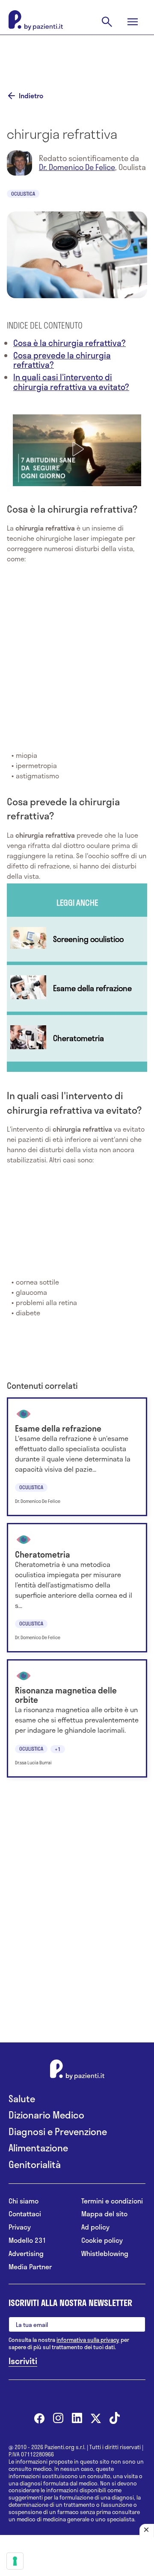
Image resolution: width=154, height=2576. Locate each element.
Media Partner (30, 2267)
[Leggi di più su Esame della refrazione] (77, 988)
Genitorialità (35, 2164)
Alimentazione (38, 2148)
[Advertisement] (77, 56)
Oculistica (23, 194)
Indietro (31, 96)
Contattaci (25, 2214)
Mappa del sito (104, 2214)
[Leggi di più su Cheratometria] (77, 1038)
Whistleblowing (105, 2254)
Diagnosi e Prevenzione (58, 2132)
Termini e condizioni (112, 2201)
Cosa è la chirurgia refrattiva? (70, 343)
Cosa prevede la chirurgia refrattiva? (62, 360)
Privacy (20, 2227)
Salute (22, 2099)
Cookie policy (102, 2240)
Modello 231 (27, 2240)
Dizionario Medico (46, 2115)
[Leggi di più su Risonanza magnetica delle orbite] (77, 1719)
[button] (77, 449)
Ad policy (95, 2227)
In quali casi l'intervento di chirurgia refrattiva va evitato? (71, 382)
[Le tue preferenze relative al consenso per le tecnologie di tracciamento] (15, 2561)
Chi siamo (24, 2201)
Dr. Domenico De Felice (77, 167)
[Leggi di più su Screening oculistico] (77, 939)
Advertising (26, 2254)
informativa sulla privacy (88, 2340)
